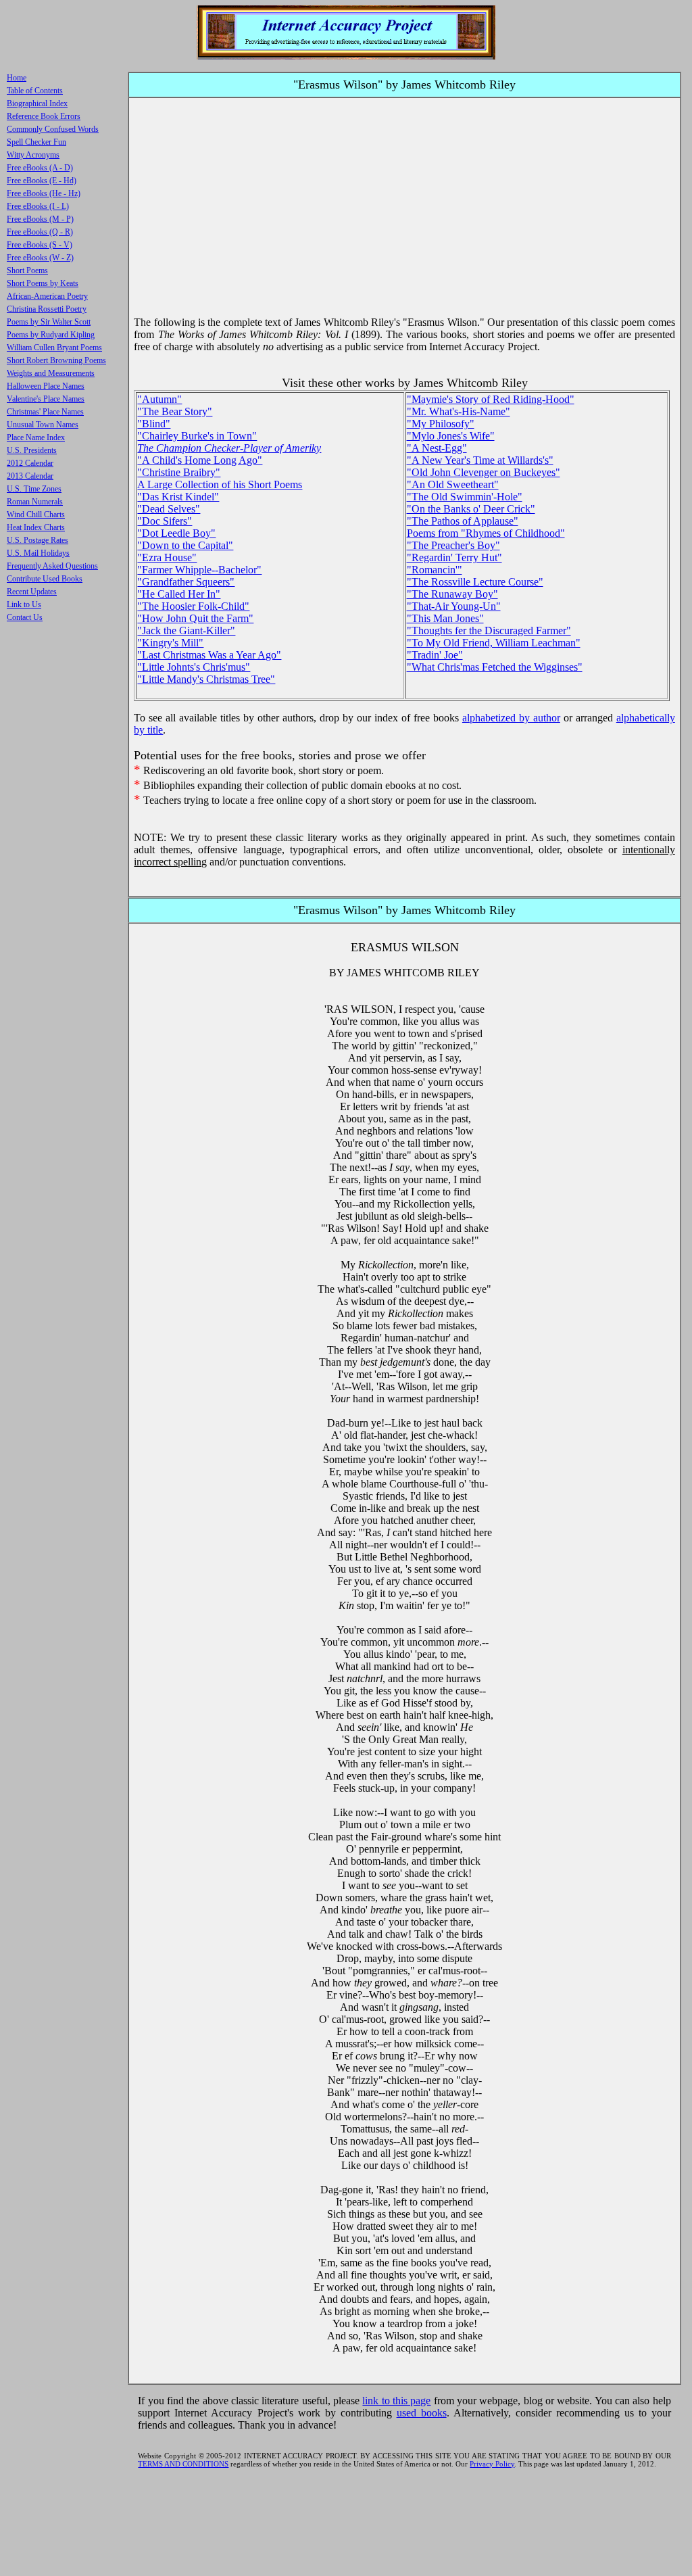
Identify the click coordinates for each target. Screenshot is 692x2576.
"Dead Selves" (169, 509)
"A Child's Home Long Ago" (200, 460)
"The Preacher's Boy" (453, 545)
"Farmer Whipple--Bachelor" (199, 570)
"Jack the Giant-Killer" (186, 630)
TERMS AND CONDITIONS (183, 2464)
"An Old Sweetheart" (453, 484)
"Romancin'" (435, 570)
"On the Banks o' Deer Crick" (471, 509)
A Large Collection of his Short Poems (220, 484)
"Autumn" (159, 399)
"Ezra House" (167, 557)
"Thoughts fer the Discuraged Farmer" (489, 630)
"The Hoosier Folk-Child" (193, 606)
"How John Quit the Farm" (195, 618)
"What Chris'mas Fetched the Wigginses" (495, 667)
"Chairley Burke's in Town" (197, 436)
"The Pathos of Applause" (463, 521)
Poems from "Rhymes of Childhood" (486, 533)
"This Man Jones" (445, 618)
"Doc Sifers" (165, 521)
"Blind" (154, 424)
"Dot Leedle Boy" (176, 533)
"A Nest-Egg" (437, 448)
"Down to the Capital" (185, 545)
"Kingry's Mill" (170, 643)
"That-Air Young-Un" (454, 606)
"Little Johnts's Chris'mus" (194, 667)
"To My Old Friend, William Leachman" (494, 643)
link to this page (396, 2401)
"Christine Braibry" (179, 472)
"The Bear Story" (175, 411)
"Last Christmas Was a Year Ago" (209, 655)
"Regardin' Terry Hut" (454, 557)
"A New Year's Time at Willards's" (480, 460)
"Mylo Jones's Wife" (451, 436)
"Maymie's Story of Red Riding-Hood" (491, 399)
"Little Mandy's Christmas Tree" (206, 679)
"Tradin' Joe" (435, 655)
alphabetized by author (511, 718)
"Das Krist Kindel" (178, 497)
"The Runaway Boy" (452, 594)
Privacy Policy (492, 2464)
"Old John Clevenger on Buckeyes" (484, 472)
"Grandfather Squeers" (186, 582)
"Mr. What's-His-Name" (459, 411)
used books (422, 2413)
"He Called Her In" (179, 594)
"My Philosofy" (441, 424)
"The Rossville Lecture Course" (475, 582)
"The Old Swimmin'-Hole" (465, 497)
